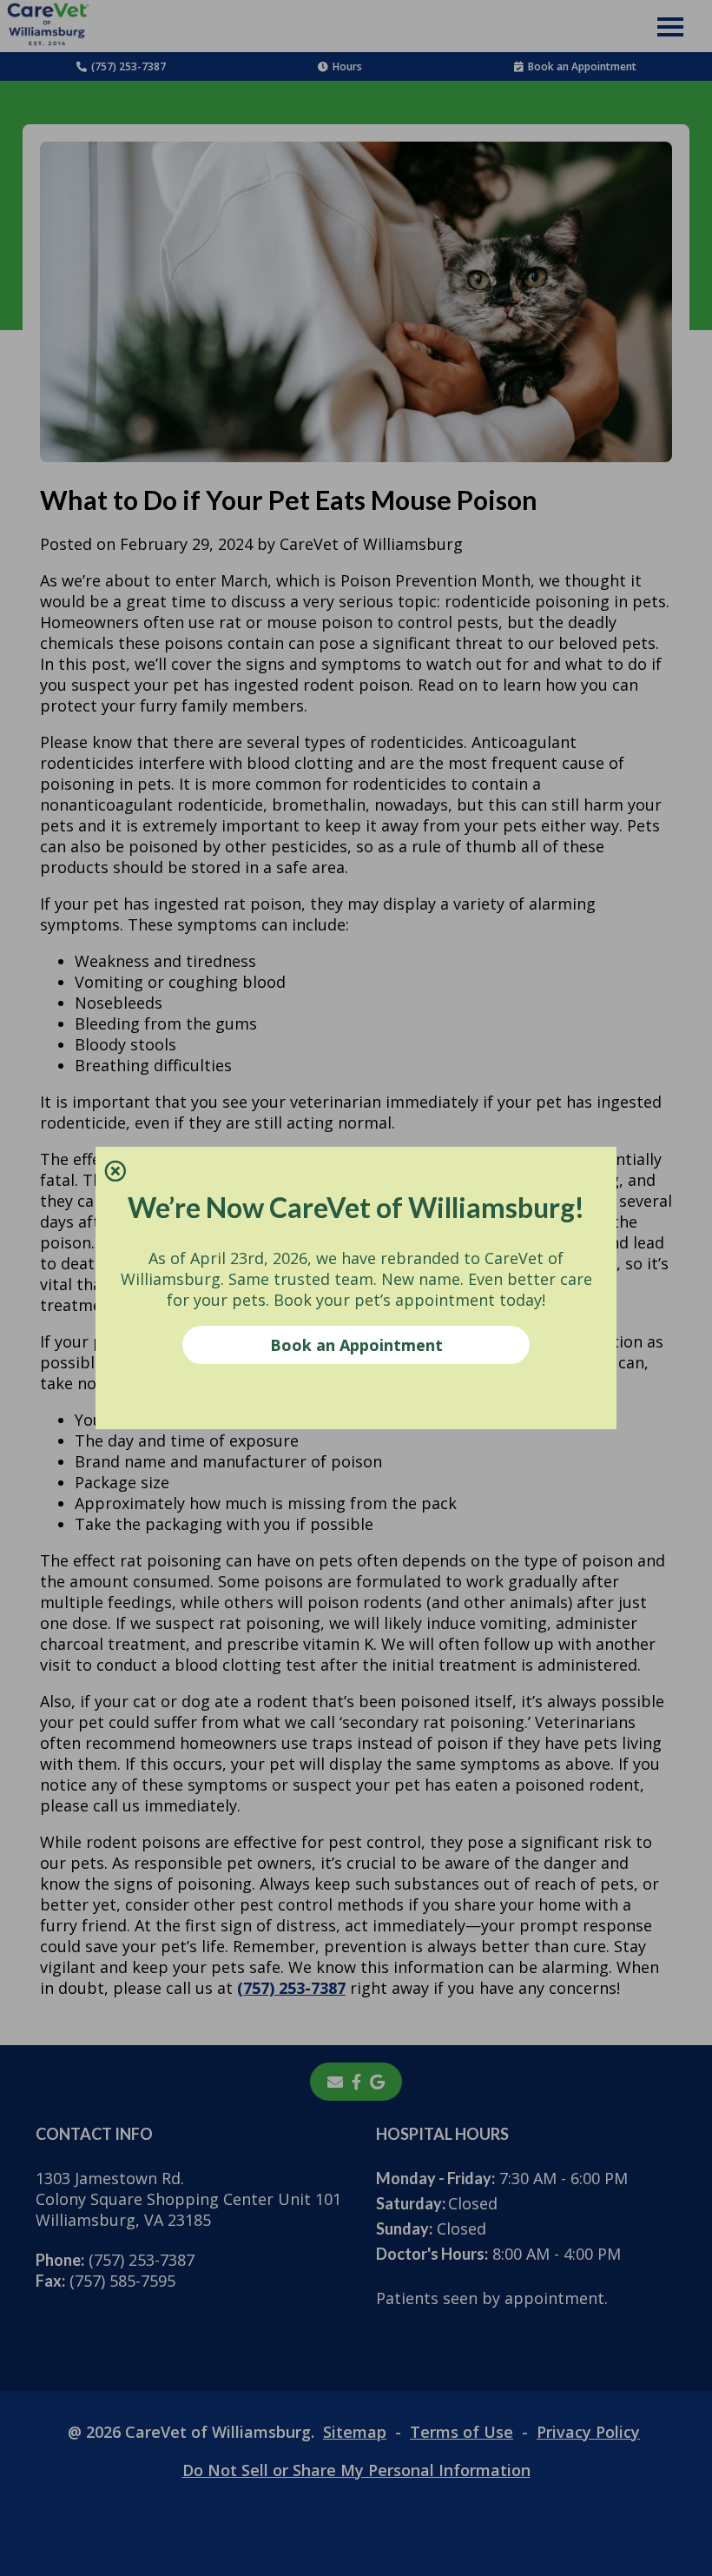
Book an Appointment (356, 1345)
